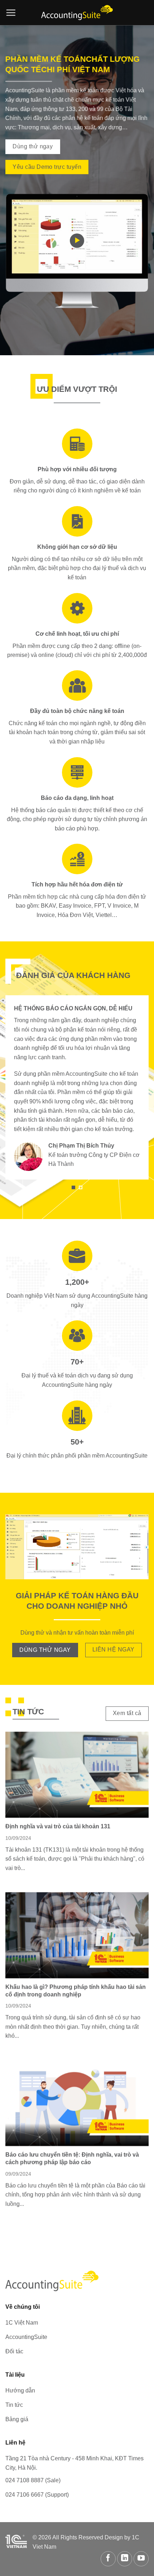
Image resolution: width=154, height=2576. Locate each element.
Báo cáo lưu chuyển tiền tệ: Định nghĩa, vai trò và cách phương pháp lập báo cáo (72, 2158)
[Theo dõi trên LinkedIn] (125, 2559)
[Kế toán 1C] (77, 13)
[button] (11, 13)
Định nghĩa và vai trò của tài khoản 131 (58, 1826)
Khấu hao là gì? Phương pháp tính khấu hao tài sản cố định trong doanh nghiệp (76, 1991)
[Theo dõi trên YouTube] (141, 2559)
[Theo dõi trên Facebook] (108, 2559)
